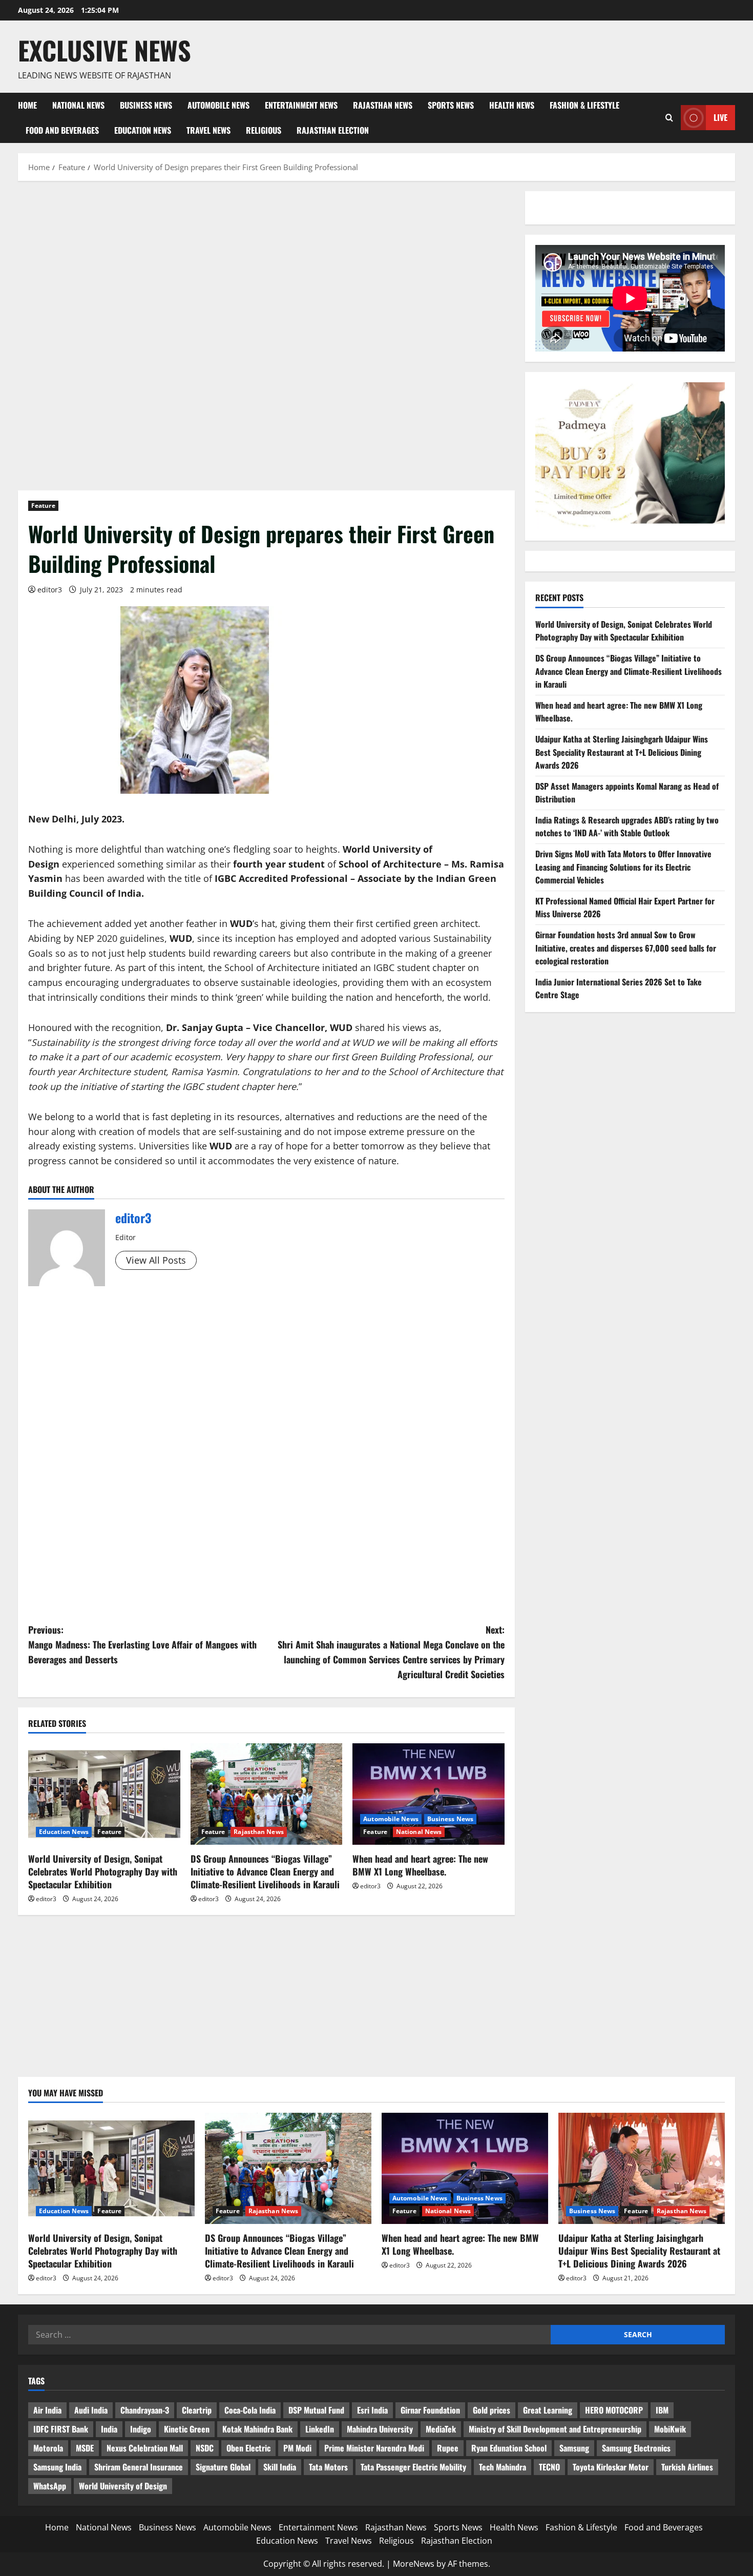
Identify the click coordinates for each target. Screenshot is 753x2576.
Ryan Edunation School (509, 2448)
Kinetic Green (187, 2429)
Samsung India (57, 2467)
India (109, 2429)
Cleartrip (197, 2410)
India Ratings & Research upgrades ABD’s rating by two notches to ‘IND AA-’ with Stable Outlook (627, 827)
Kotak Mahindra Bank (257, 2429)
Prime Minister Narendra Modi (374, 2448)
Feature (43, 506)
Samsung (574, 2448)
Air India (47, 2410)
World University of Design (123, 2486)
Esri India (372, 2410)
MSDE (85, 2448)
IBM (662, 2410)
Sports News (451, 105)
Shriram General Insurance (139, 2467)
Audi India (91, 2410)
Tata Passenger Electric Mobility (413, 2467)
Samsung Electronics (636, 2448)
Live (720, 117)
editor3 (50, 590)
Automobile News (218, 105)
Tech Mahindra (503, 2467)
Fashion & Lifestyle (584, 105)
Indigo (141, 2429)
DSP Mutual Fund (316, 2410)
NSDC (205, 2448)
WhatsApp (50, 2486)
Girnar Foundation (430, 2410)
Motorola (48, 2448)
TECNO (549, 2467)
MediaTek (441, 2429)
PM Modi (297, 2448)
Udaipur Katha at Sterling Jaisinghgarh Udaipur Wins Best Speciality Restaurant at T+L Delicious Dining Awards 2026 (622, 752)
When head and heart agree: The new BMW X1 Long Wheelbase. (420, 1865)
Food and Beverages (62, 130)
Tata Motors (328, 2467)
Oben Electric (248, 2448)
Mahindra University (380, 2429)
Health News (512, 105)
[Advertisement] (266, 267)
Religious (264, 130)
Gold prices (491, 2410)
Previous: (142, 1644)
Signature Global (223, 2467)
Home (27, 105)
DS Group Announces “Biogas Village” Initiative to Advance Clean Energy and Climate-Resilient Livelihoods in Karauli (265, 1871)
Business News (146, 105)
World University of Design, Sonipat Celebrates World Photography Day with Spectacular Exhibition (103, 1871)
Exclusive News (104, 50)
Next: (391, 1652)
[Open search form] (669, 118)
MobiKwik (670, 2429)
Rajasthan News (383, 105)
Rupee (448, 2448)
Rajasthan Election (333, 130)
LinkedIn (320, 2429)
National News (78, 105)
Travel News (208, 130)
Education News (143, 130)
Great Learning (548, 2410)
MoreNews (414, 2564)
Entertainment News (301, 105)
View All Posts (156, 1260)
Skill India (280, 2467)
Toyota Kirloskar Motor (611, 2467)
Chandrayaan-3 (145, 2410)
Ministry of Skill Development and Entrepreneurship (555, 2429)
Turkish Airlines (687, 2467)
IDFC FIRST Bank (61, 2429)
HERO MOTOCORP (614, 2410)
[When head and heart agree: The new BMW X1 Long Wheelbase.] (428, 1794)
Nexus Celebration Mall (145, 2448)
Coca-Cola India (250, 2410)
